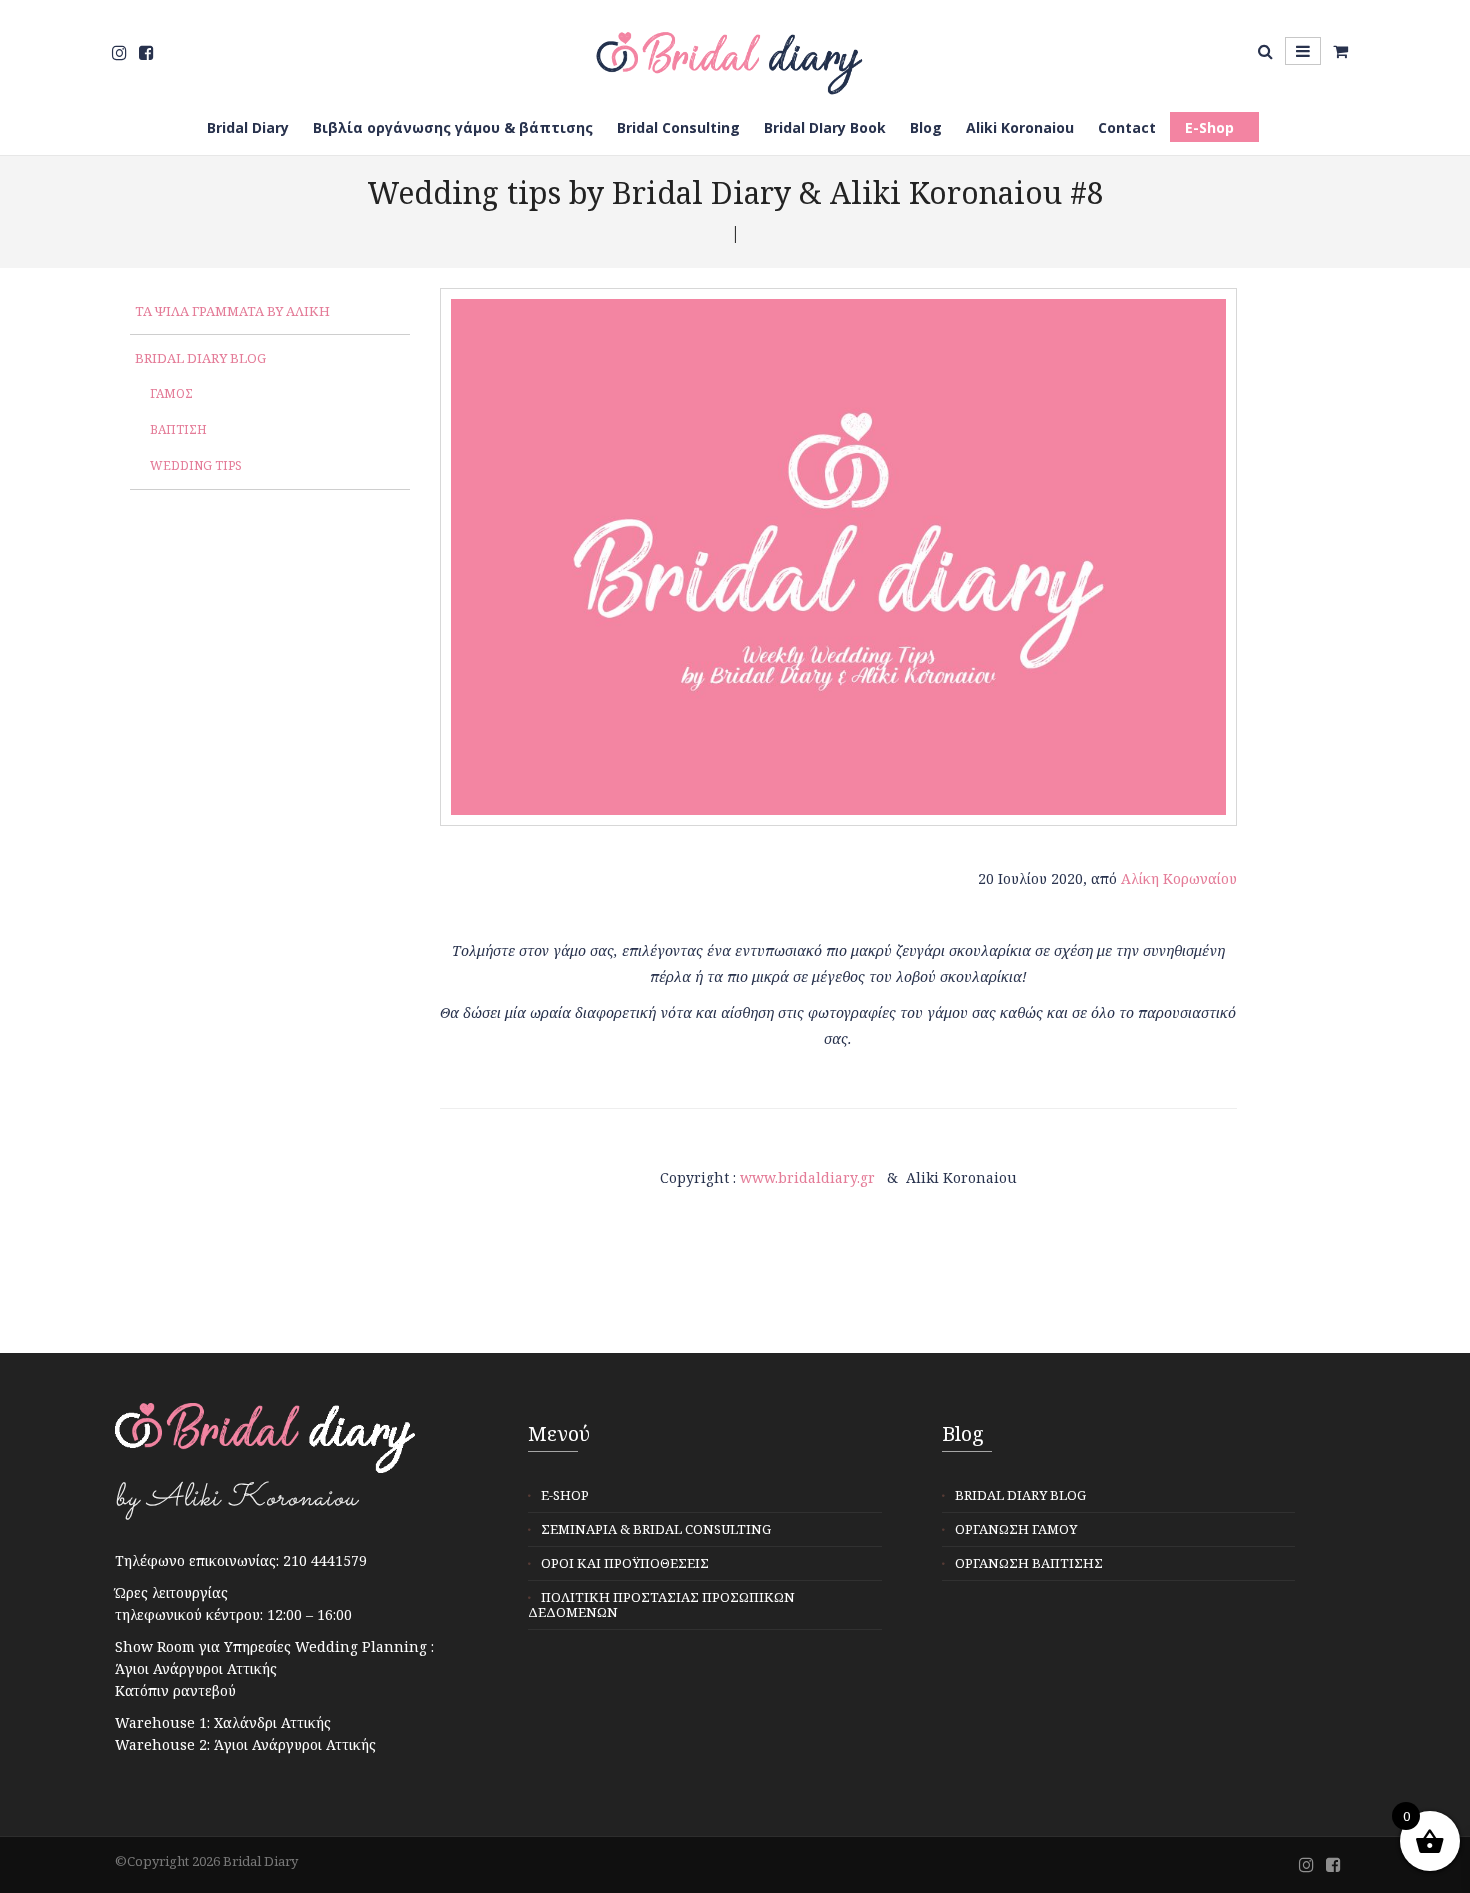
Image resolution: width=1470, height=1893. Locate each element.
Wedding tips (196, 465)
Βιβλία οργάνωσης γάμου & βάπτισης (453, 127)
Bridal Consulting (678, 127)
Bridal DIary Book (825, 127)
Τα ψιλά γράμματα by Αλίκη (232, 311)
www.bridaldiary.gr (807, 1177)
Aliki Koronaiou (1020, 127)
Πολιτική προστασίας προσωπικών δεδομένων (661, 1604)
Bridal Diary (248, 127)
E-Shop (1209, 127)
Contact (1127, 127)
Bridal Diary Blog (200, 358)
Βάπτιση (178, 429)
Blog (926, 127)
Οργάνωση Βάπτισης (1029, 1563)
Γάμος (171, 393)
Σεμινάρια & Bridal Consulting (656, 1529)
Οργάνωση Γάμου (1016, 1529)
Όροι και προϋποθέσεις (625, 1563)
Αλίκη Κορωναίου (1179, 878)
